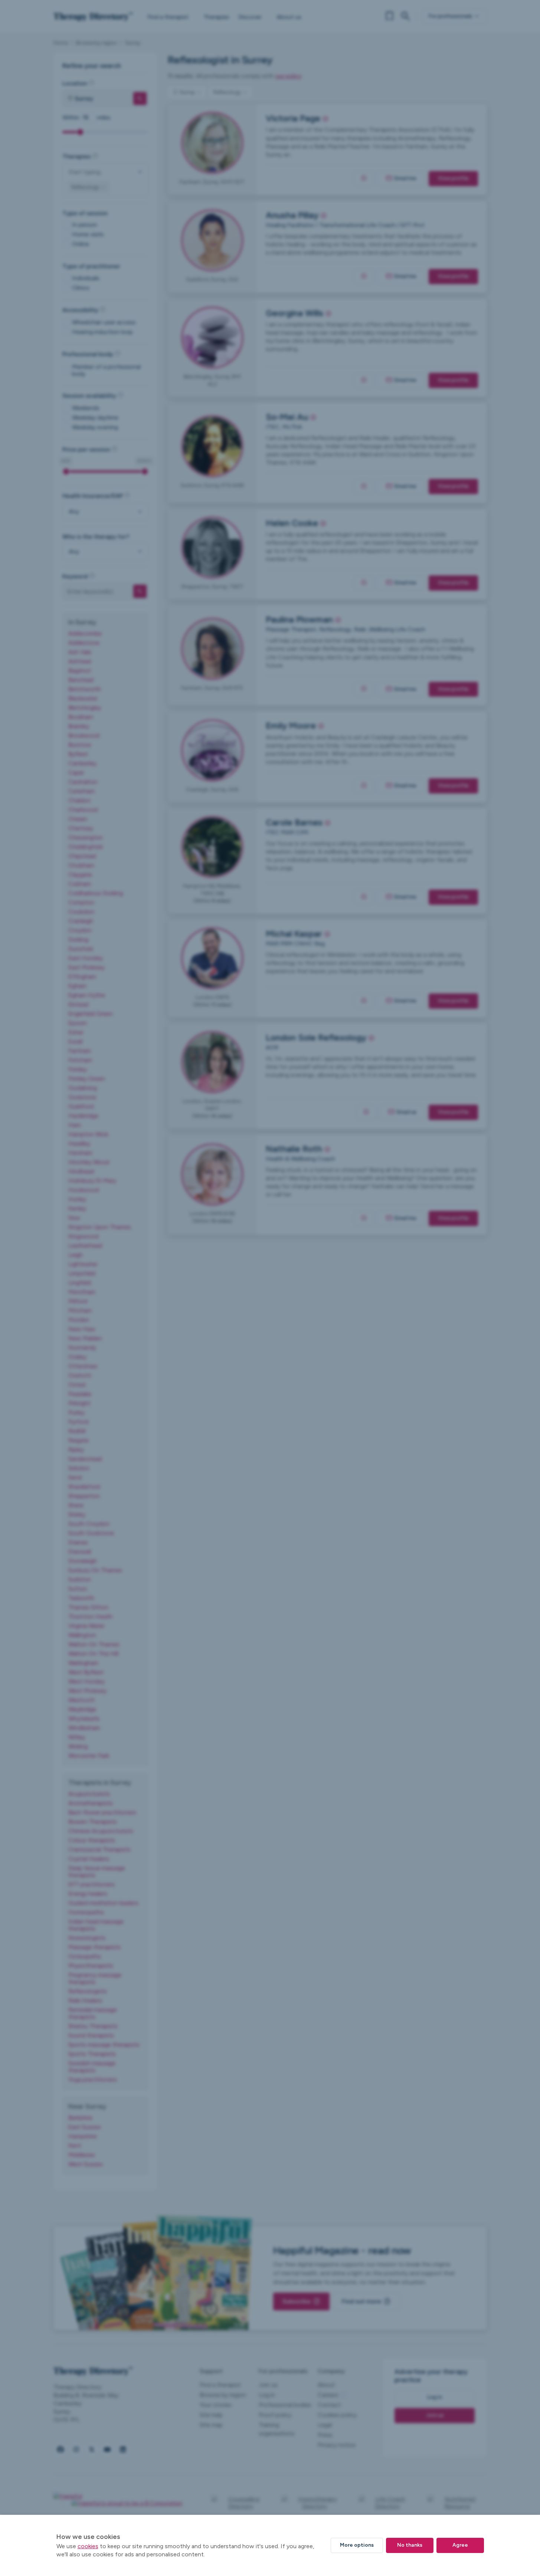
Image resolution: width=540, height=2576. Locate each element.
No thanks (410, 2545)
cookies (88, 2546)
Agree (460, 2545)
